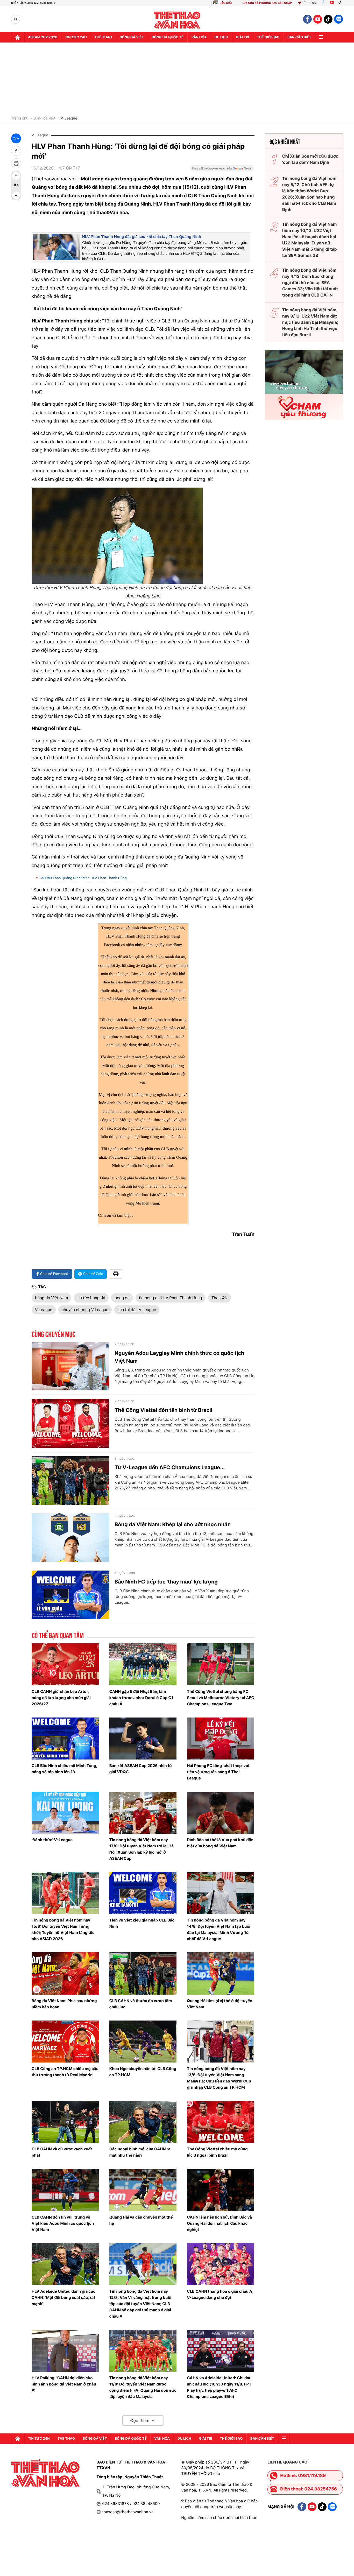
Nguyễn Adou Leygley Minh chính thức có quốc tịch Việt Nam (179, 1357)
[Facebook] (323, 3)
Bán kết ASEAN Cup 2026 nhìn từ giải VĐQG (141, 1769)
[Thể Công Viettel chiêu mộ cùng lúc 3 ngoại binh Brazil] (221, 2122)
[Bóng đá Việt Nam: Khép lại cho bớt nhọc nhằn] (70, 1538)
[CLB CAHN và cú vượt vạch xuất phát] (65, 2122)
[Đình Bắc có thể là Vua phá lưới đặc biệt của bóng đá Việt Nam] (221, 1813)
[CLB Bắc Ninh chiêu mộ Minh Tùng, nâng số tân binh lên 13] (65, 1739)
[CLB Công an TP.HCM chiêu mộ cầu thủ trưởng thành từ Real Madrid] (65, 2042)
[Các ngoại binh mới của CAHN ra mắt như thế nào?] (143, 2122)
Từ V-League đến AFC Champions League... (170, 1467)
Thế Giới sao (268, 37)
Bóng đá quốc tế (168, 37)
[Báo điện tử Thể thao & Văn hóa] (177, 19)
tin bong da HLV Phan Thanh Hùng (171, 1298)
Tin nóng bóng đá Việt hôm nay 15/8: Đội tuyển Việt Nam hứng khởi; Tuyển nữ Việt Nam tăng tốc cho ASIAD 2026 (63, 1929)
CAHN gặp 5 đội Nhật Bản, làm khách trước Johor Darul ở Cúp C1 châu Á (141, 1698)
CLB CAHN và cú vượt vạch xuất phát (62, 2152)
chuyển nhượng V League (85, 1310)
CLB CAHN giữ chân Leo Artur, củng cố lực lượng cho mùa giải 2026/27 (61, 1698)
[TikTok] (341, 3)
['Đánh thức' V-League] (65, 1813)
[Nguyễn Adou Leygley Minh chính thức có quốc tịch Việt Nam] (70, 1366)
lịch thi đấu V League (137, 1310)
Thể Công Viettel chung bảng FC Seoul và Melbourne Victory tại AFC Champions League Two (220, 1698)
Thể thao (103, 37)
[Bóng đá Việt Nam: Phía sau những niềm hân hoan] (65, 1973)
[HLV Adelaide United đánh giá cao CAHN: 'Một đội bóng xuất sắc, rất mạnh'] (65, 2264)
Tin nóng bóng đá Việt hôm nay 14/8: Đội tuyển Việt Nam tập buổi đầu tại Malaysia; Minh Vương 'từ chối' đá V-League (218, 1929)
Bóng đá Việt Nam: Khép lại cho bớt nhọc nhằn (173, 1524)
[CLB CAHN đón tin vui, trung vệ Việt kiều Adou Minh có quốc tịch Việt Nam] (65, 2190)
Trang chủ (20, 118)
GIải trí (242, 37)
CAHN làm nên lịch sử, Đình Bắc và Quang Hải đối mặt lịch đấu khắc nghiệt (219, 2223)
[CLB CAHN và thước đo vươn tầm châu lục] (143, 1973)
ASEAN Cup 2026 (43, 37)
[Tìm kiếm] (16, 19)
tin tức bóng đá (91, 1298)
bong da (122, 1298)
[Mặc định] (16, 186)
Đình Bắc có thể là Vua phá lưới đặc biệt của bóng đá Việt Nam (220, 1843)
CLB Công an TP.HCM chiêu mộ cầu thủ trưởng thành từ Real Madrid (65, 2072)
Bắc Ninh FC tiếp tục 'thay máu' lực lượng (166, 1582)
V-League (69, 118)
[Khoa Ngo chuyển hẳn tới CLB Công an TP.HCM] (143, 2042)
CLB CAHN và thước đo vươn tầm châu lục (141, 2004)
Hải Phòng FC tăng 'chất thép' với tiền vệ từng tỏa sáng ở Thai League (218, 1772)
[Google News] (222, 170)
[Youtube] (332, 3)
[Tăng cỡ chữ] (16, 176)
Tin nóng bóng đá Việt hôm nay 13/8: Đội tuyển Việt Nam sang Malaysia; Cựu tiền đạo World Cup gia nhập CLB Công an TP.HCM (219, 2078)
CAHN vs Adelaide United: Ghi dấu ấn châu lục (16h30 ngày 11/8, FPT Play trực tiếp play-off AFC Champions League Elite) (219, 2387)
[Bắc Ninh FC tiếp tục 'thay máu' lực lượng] (70, 1595)
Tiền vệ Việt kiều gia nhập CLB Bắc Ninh (142, 1923)
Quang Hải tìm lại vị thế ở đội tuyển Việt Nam (220, 2004)
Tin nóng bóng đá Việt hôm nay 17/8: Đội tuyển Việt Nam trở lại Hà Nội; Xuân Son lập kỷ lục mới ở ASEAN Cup (141, 1849)
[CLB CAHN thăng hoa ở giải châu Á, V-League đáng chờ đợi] (221, 2264)
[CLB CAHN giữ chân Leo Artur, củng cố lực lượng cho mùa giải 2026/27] (65, 1664)
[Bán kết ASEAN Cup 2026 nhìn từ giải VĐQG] (143, 1739)
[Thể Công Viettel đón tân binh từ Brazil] (70, 1423)
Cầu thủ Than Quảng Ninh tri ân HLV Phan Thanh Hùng (83, 878)
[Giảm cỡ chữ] (16, 195)
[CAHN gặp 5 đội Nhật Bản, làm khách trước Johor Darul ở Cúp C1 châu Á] (143, 1664)
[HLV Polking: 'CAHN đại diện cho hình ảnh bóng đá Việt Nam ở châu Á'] (65, 2351)
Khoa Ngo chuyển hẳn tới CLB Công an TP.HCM (143, 2072)
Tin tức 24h (76, 37)
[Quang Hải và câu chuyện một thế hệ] (143, 2190)
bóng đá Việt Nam (51, 1298)
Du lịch (221, 37)
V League (44, 1310)
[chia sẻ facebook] (16, 151)
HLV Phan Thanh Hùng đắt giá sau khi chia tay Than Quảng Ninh (142, 237)
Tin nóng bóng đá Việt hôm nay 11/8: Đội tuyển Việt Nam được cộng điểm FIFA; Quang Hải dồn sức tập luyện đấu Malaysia (143, 2387)
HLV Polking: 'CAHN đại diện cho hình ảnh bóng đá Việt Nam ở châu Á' (64, 2384)
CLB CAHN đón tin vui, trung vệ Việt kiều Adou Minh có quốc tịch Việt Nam (63, 2223)
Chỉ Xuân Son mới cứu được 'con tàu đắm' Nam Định (310, 159)
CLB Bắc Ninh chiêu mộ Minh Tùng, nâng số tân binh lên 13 (64, 1769)
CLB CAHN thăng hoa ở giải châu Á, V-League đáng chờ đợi (220, 2294)
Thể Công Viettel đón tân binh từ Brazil (163, 1410)
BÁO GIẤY (226, 3)
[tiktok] (328, 19)
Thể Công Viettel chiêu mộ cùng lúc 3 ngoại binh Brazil (217, 2152)
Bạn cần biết (299, 37)
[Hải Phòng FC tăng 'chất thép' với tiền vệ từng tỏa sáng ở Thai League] (221, 1739)
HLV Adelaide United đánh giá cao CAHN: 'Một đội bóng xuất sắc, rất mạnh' (63, 2297)
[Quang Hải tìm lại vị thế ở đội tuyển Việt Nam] (221, 1973)
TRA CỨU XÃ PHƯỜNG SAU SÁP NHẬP (267, 3)
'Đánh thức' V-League (52, 1840)
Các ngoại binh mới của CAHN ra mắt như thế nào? (140, 2152)
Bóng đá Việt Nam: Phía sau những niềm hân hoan (64, 2004)
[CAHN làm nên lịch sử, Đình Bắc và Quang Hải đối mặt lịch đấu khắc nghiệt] (221, 2190)
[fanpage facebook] (307, 19)
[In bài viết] (16, 163)
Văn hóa (199, 37)
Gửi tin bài (309, 3)
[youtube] (318, 19)
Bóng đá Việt (132, 37)
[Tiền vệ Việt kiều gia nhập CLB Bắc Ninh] (143, 1893)
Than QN (220, 1298)
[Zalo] (338, 19)
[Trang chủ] (18, 37)
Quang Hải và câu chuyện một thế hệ (141, 2220)
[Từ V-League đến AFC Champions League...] (70, 1481)
